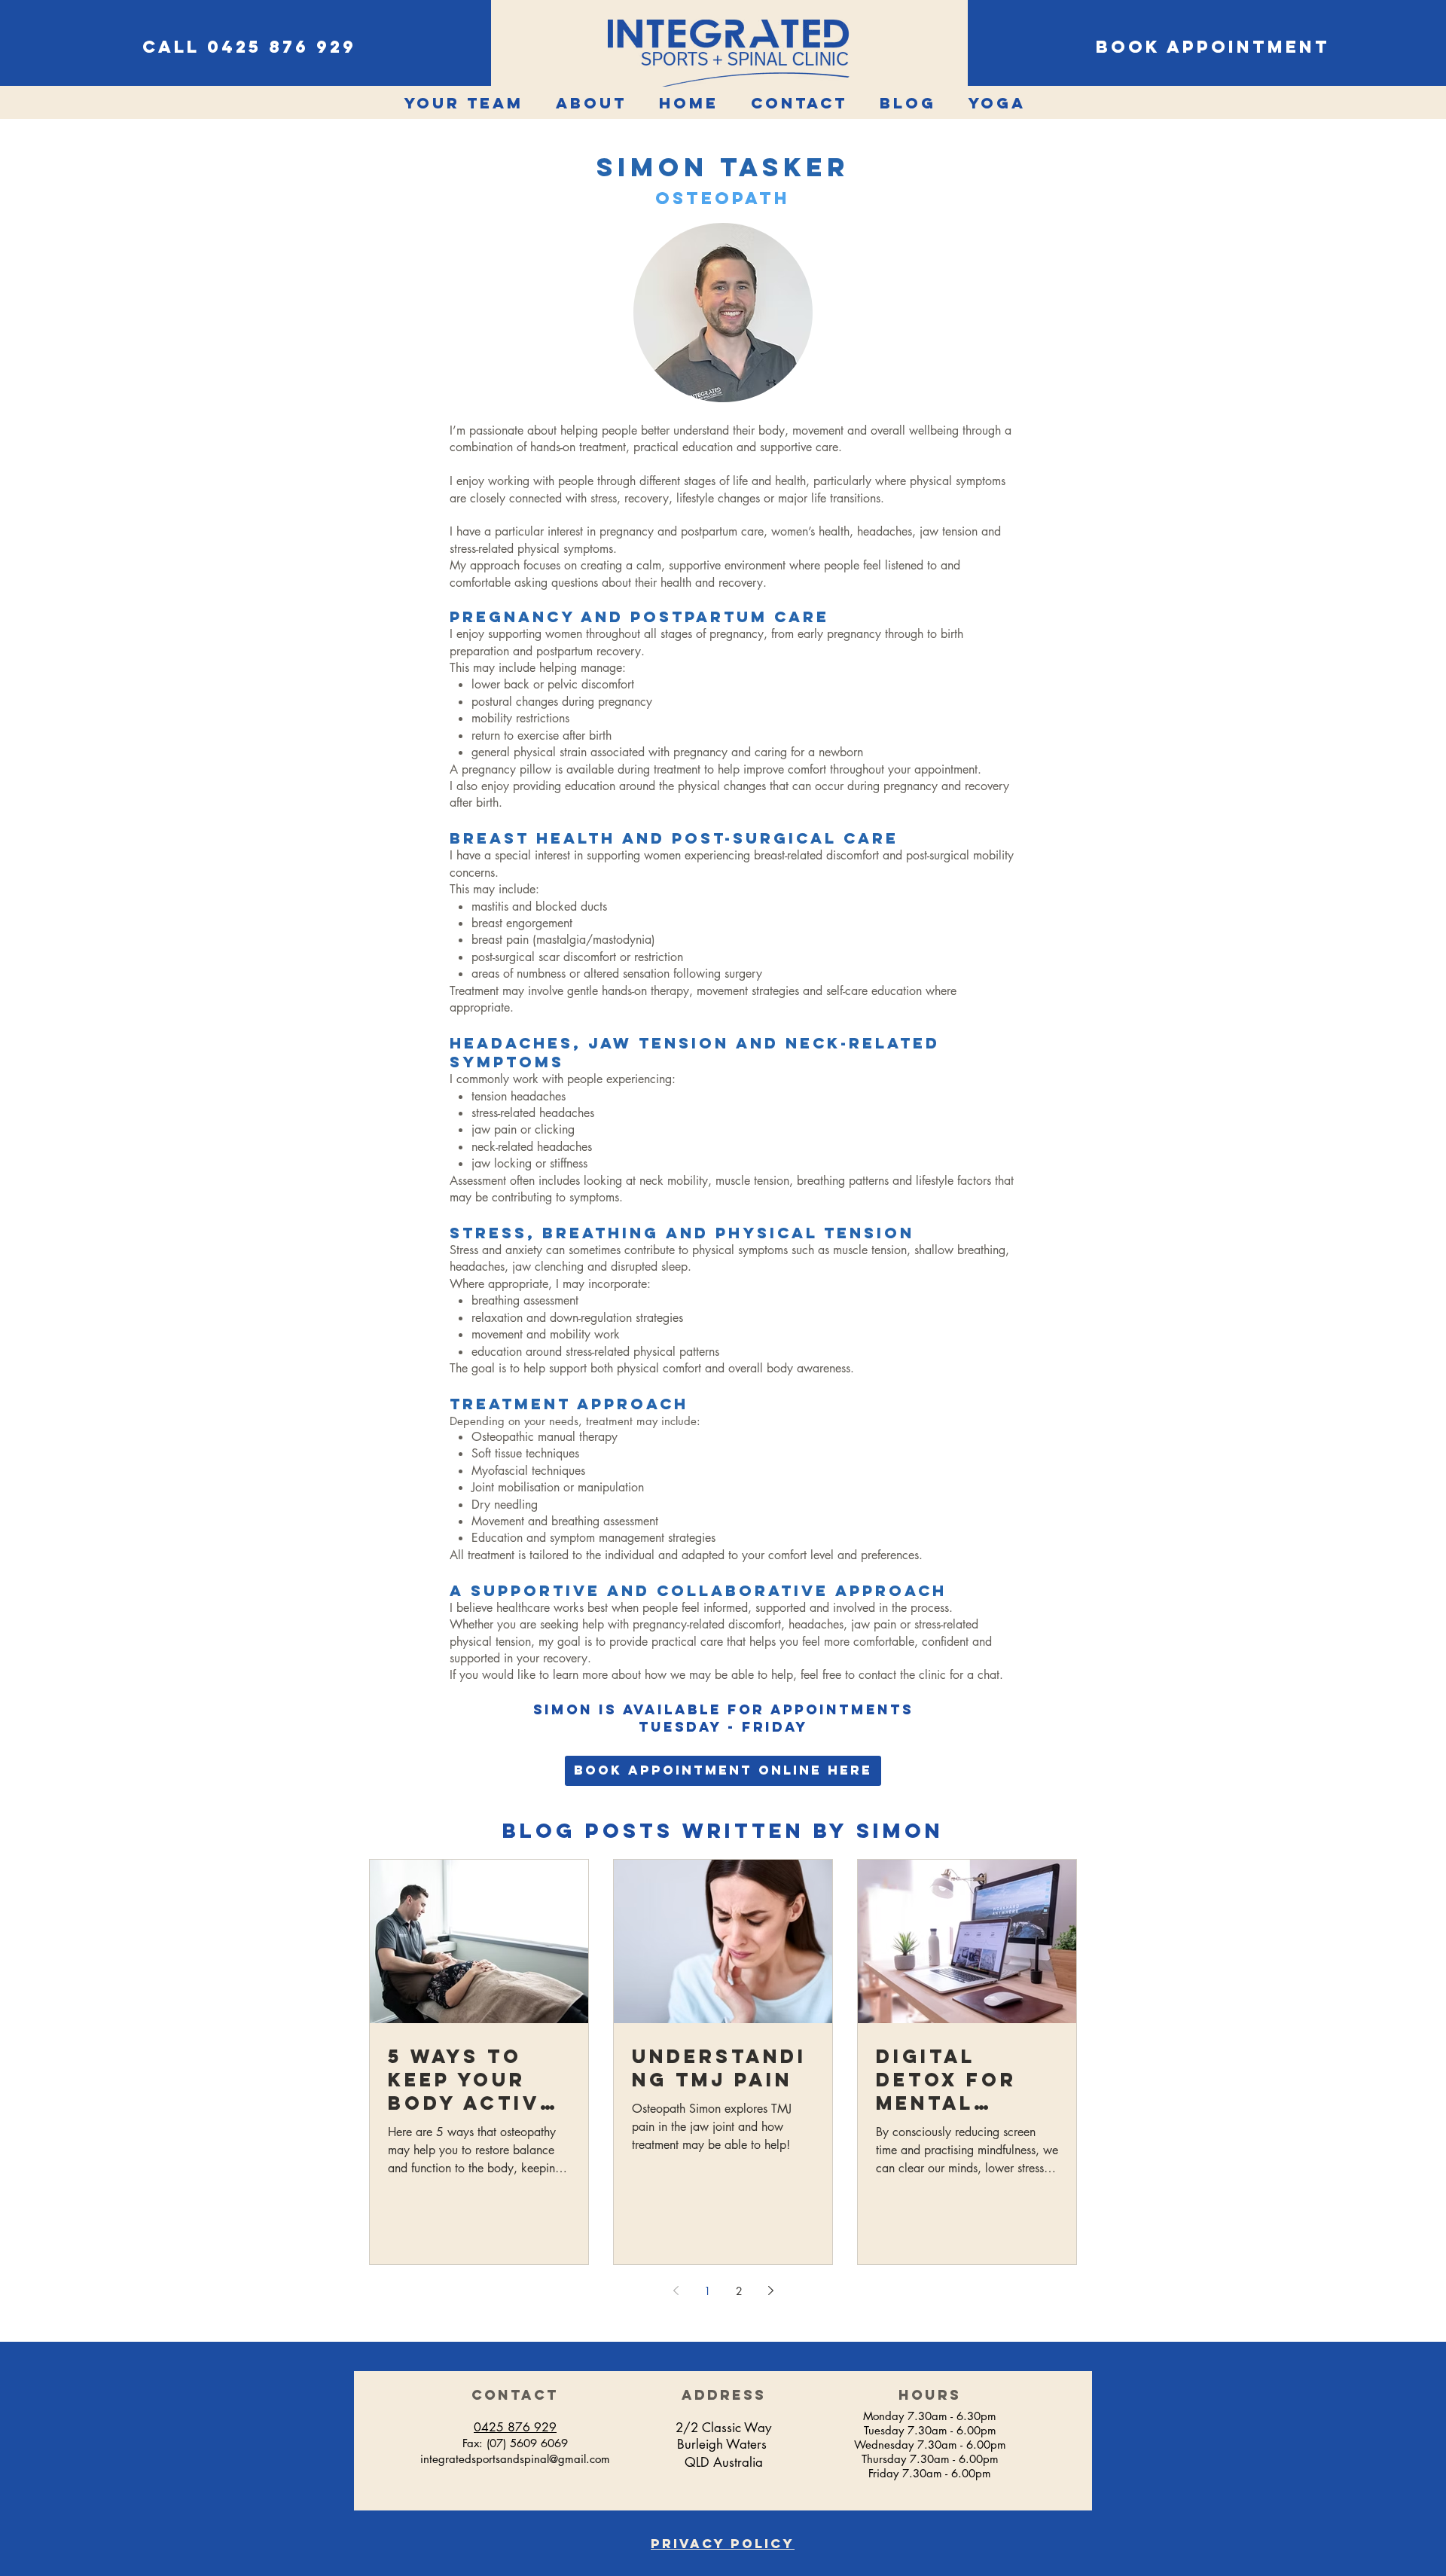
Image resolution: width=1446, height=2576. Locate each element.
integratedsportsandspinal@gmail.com (515, 2459)
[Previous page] (676, 2291)
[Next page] (770, 2291)
